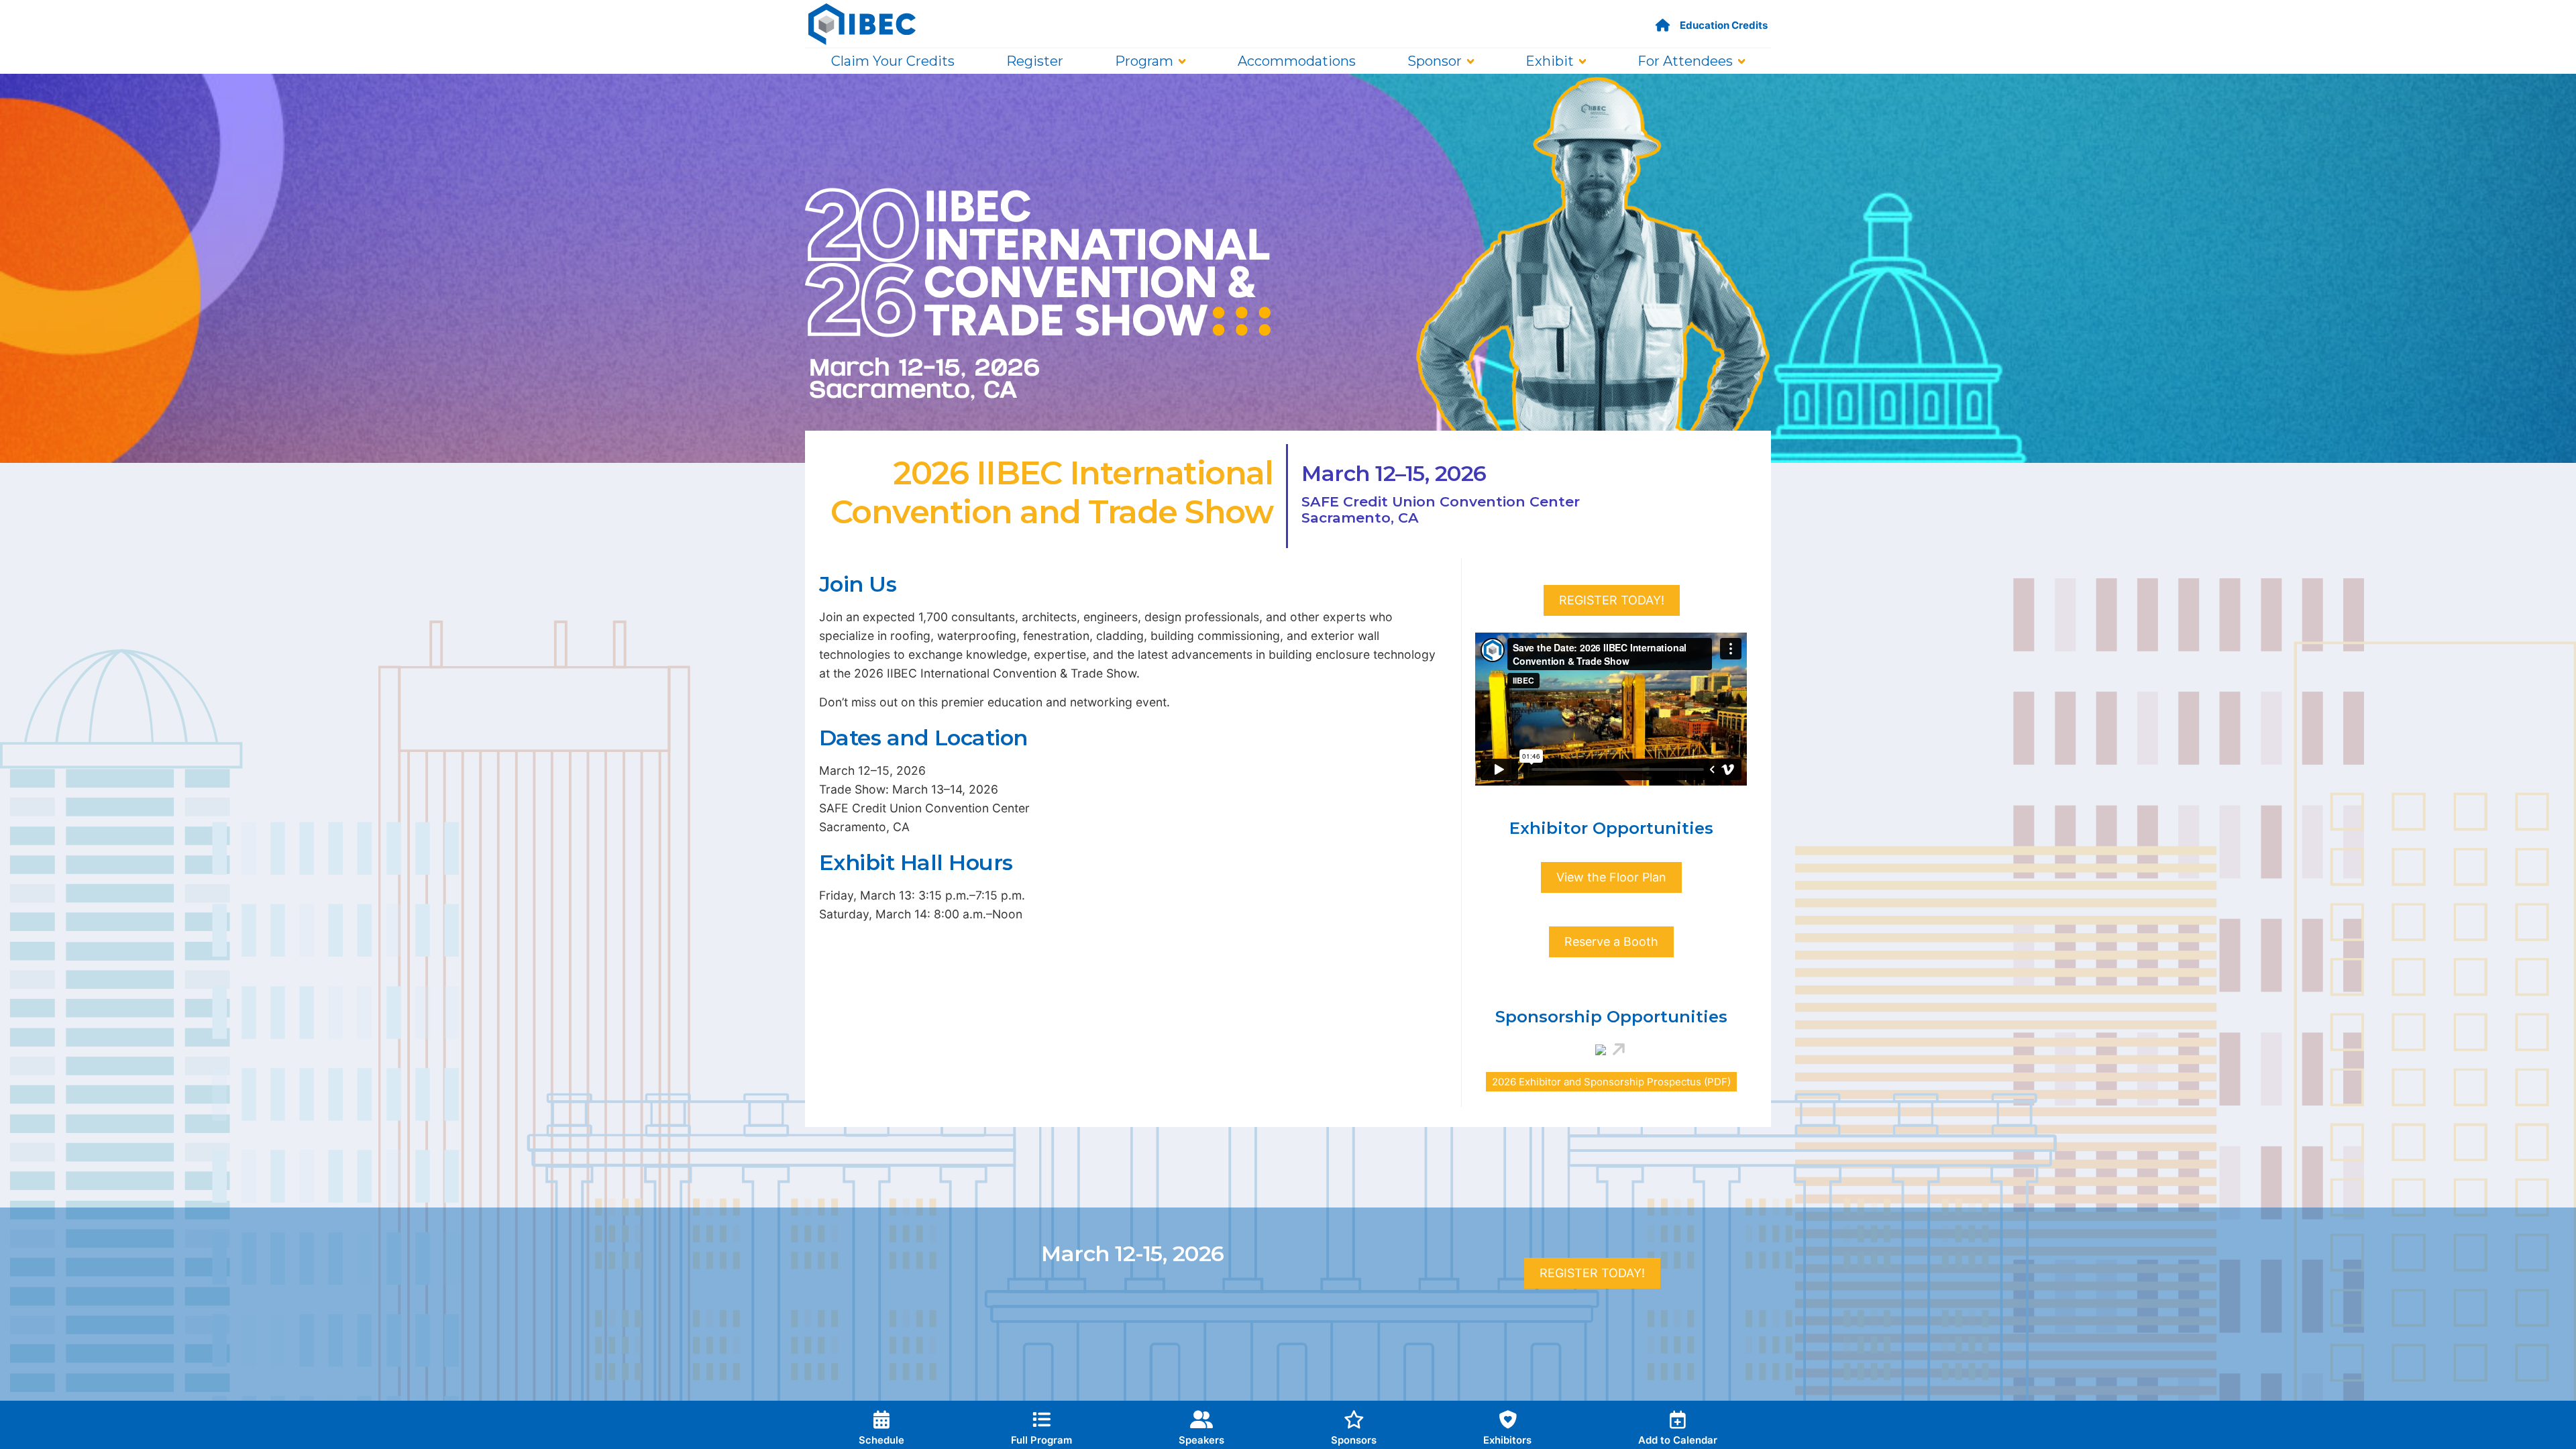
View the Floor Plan (1611, 877)
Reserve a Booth (1611, 942)
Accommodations (1297, 61)
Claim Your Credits (893, 61)
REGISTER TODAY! (1612, 600)
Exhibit (1550, 61)
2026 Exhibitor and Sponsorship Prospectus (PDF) (1611, 1082)
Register (1035, 61)
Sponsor (1435, 61)
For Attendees (1685, 61)
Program (1144, 61)
